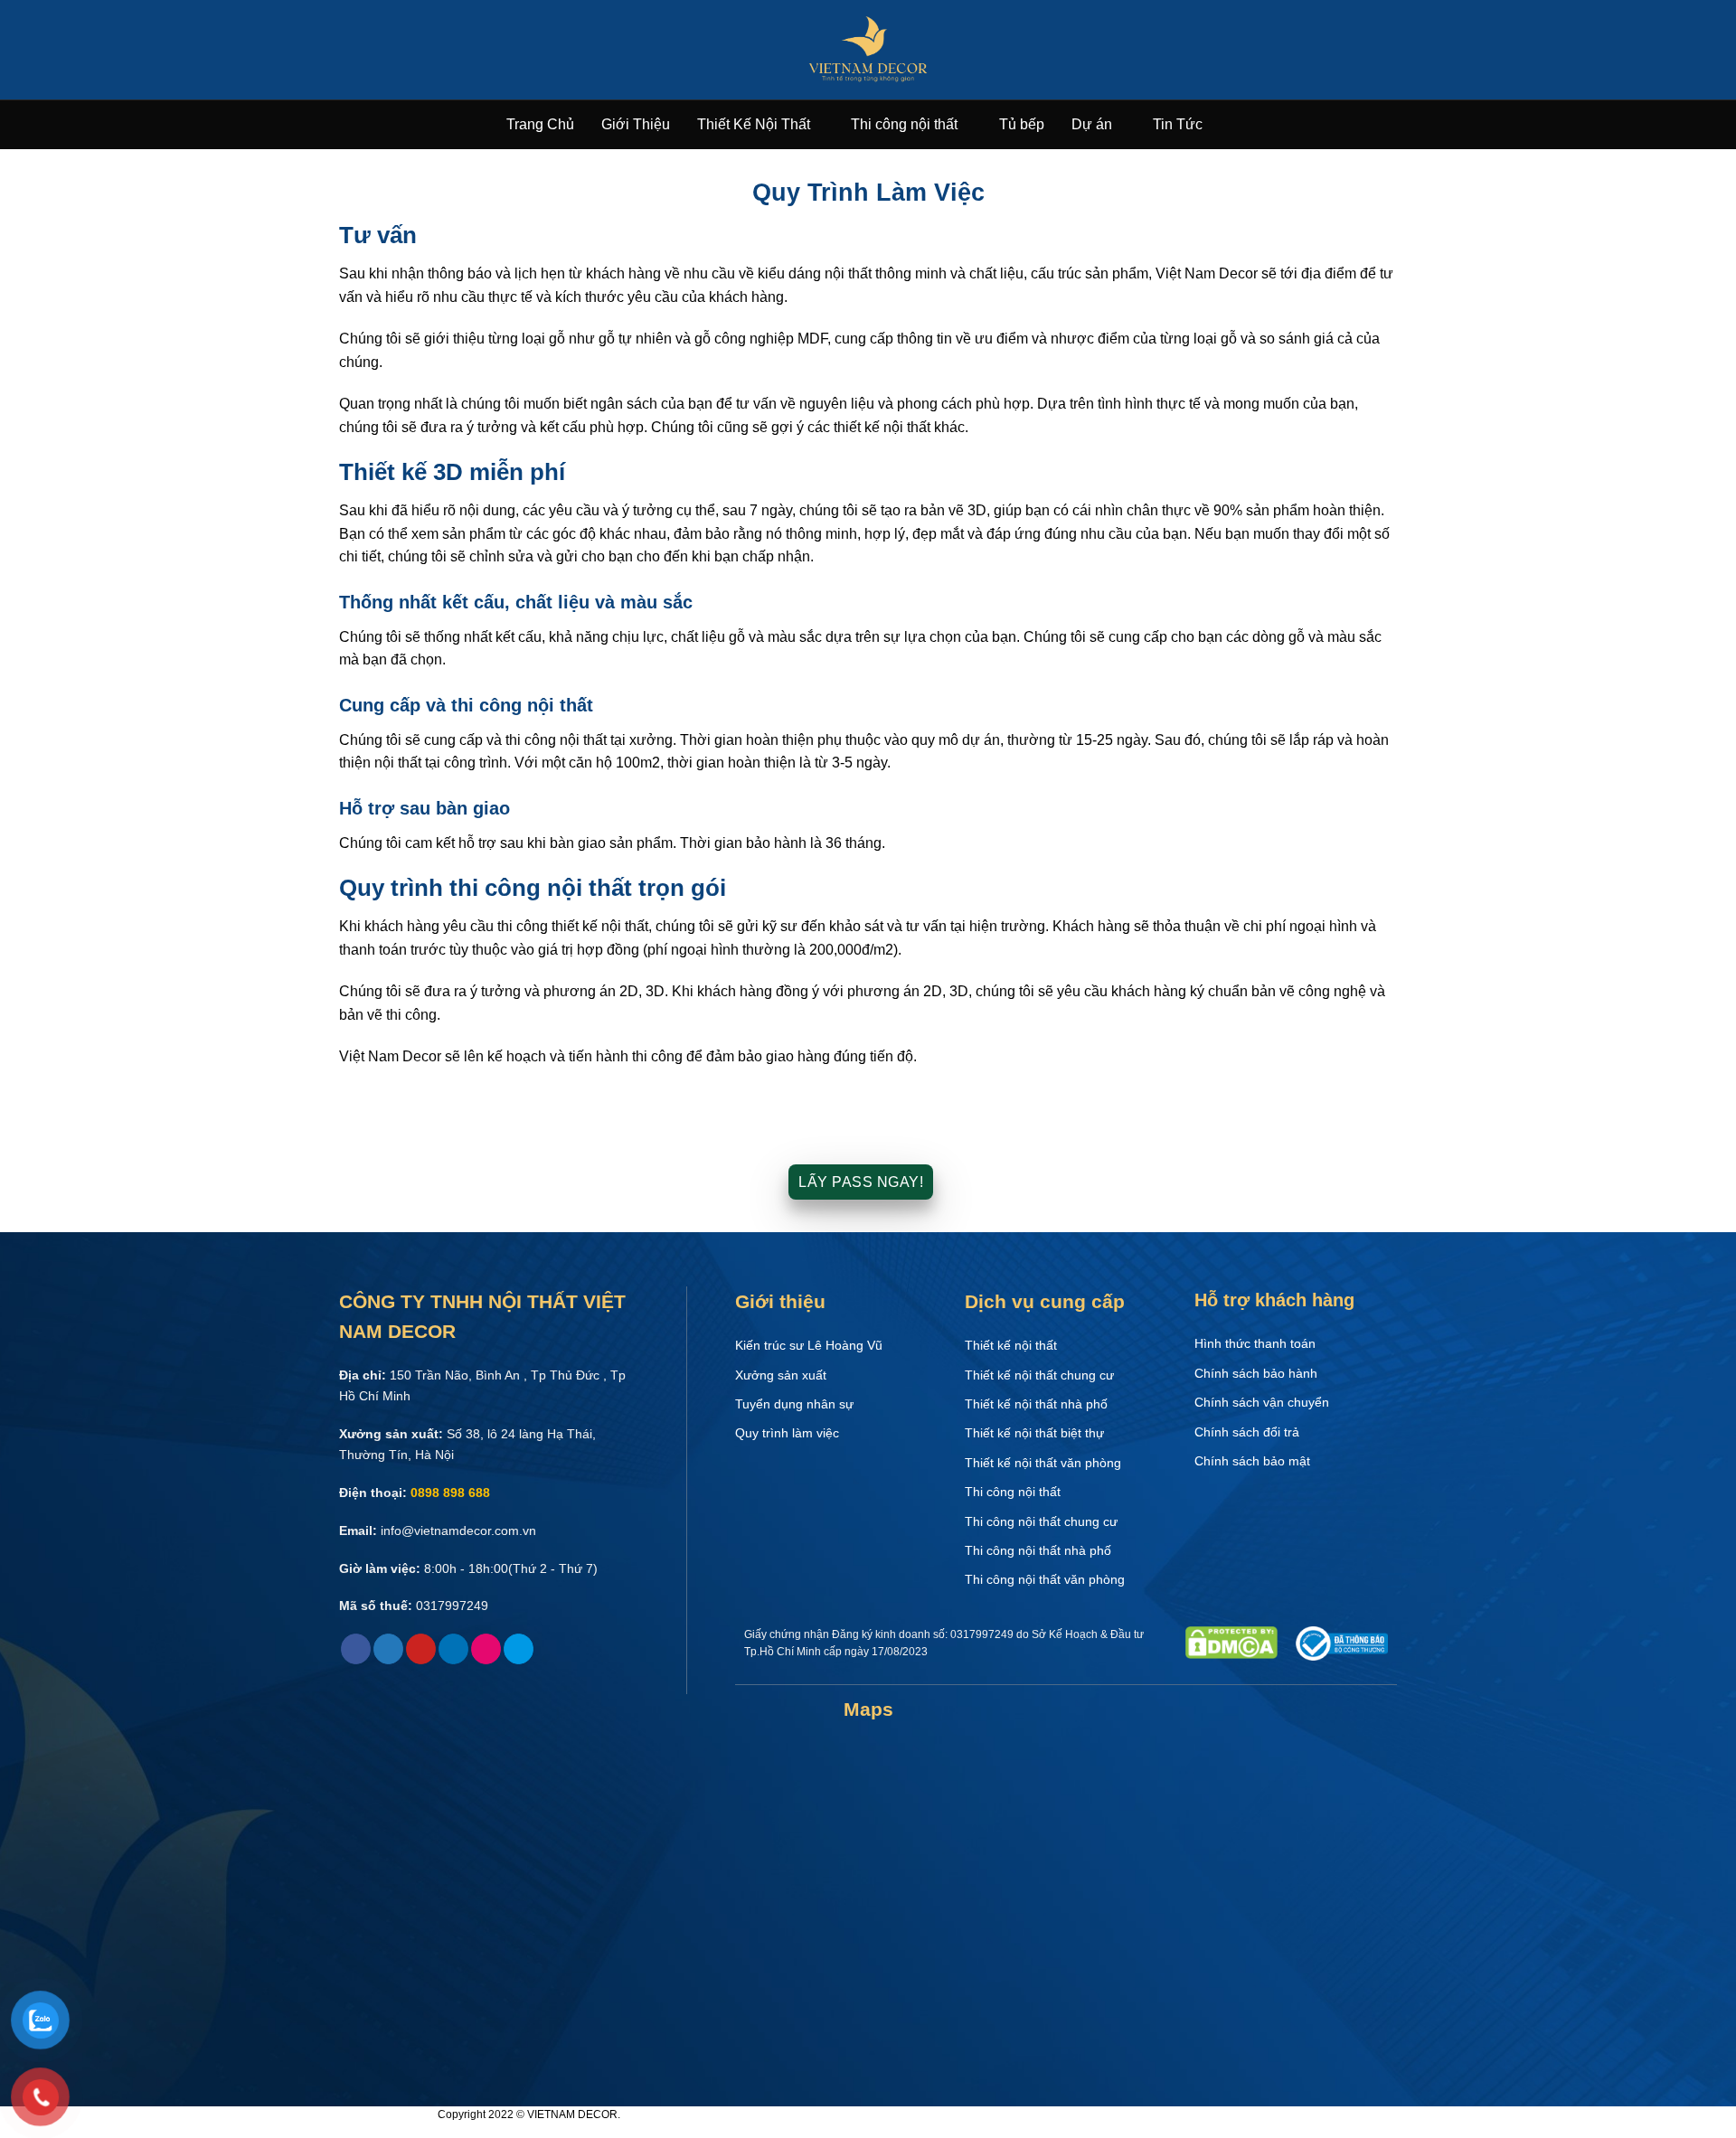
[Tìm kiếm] (1223, 125)
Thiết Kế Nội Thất (754, 124)
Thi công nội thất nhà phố (1038, 1550)
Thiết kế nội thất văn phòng (1043, 1463)
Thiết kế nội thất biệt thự (1034, 1433)
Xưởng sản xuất (781, 1375)
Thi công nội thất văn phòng (1045, 1579)
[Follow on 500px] (519, 1649)
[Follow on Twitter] (388, 1649)
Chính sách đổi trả (1247, 1432)
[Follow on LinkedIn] (453, 1649)
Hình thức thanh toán (1255, 1343)
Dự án (1092, 124)
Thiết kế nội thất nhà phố (1036, 1404)
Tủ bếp (1022, 124)
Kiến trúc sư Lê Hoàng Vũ (809, 1345)
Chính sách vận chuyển (1262, 1402)
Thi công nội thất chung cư (1041, 1521)
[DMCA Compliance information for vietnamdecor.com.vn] (1231, 1641)
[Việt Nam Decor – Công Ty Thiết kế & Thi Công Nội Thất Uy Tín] (868, 50)
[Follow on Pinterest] (421, 1649)
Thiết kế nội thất (1011, 1345)
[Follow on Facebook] (356, 1649)
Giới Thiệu (636, 124)
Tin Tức (1178, 124)
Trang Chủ (540, 124)
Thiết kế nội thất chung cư (1039, 1375)
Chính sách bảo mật (1252, 1461)
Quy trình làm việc (787, 1433)
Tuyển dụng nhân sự (794, 1404)
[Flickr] (486, 1649)
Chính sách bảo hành (1256, 1373)
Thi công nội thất (904, 124)
